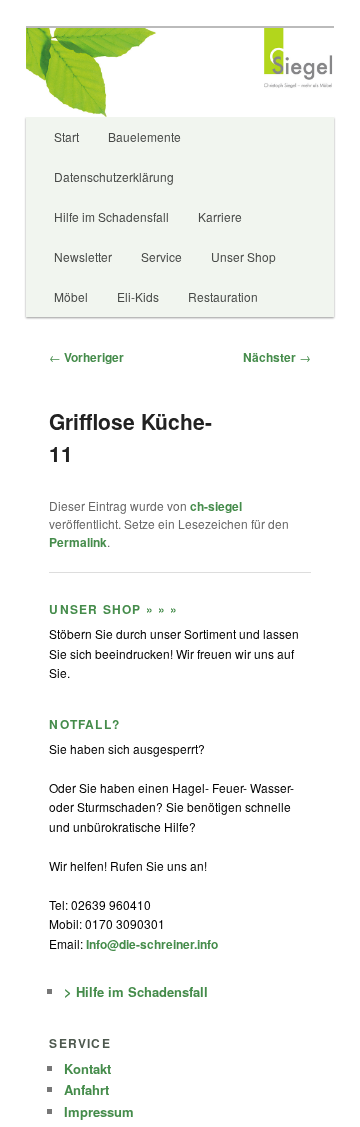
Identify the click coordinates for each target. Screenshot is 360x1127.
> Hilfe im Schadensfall (136, 991)
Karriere (220, 216)
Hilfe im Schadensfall (111, 216)
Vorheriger (86, 357)
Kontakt (87, 1068)
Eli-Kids (138, 296)
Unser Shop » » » (113, 609)
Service (161, 256)
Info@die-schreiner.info (150, 944)
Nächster (277, 357)
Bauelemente (144, 136)
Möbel (71, 296)
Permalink (78, 542)
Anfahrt (86, 1089)
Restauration (223, 296)
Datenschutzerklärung (114, 176)
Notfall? (84, 724)
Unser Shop (243, 256)
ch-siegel (216, 506)
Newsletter (83, 256)
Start (66, 136)
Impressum (99, 1111)
